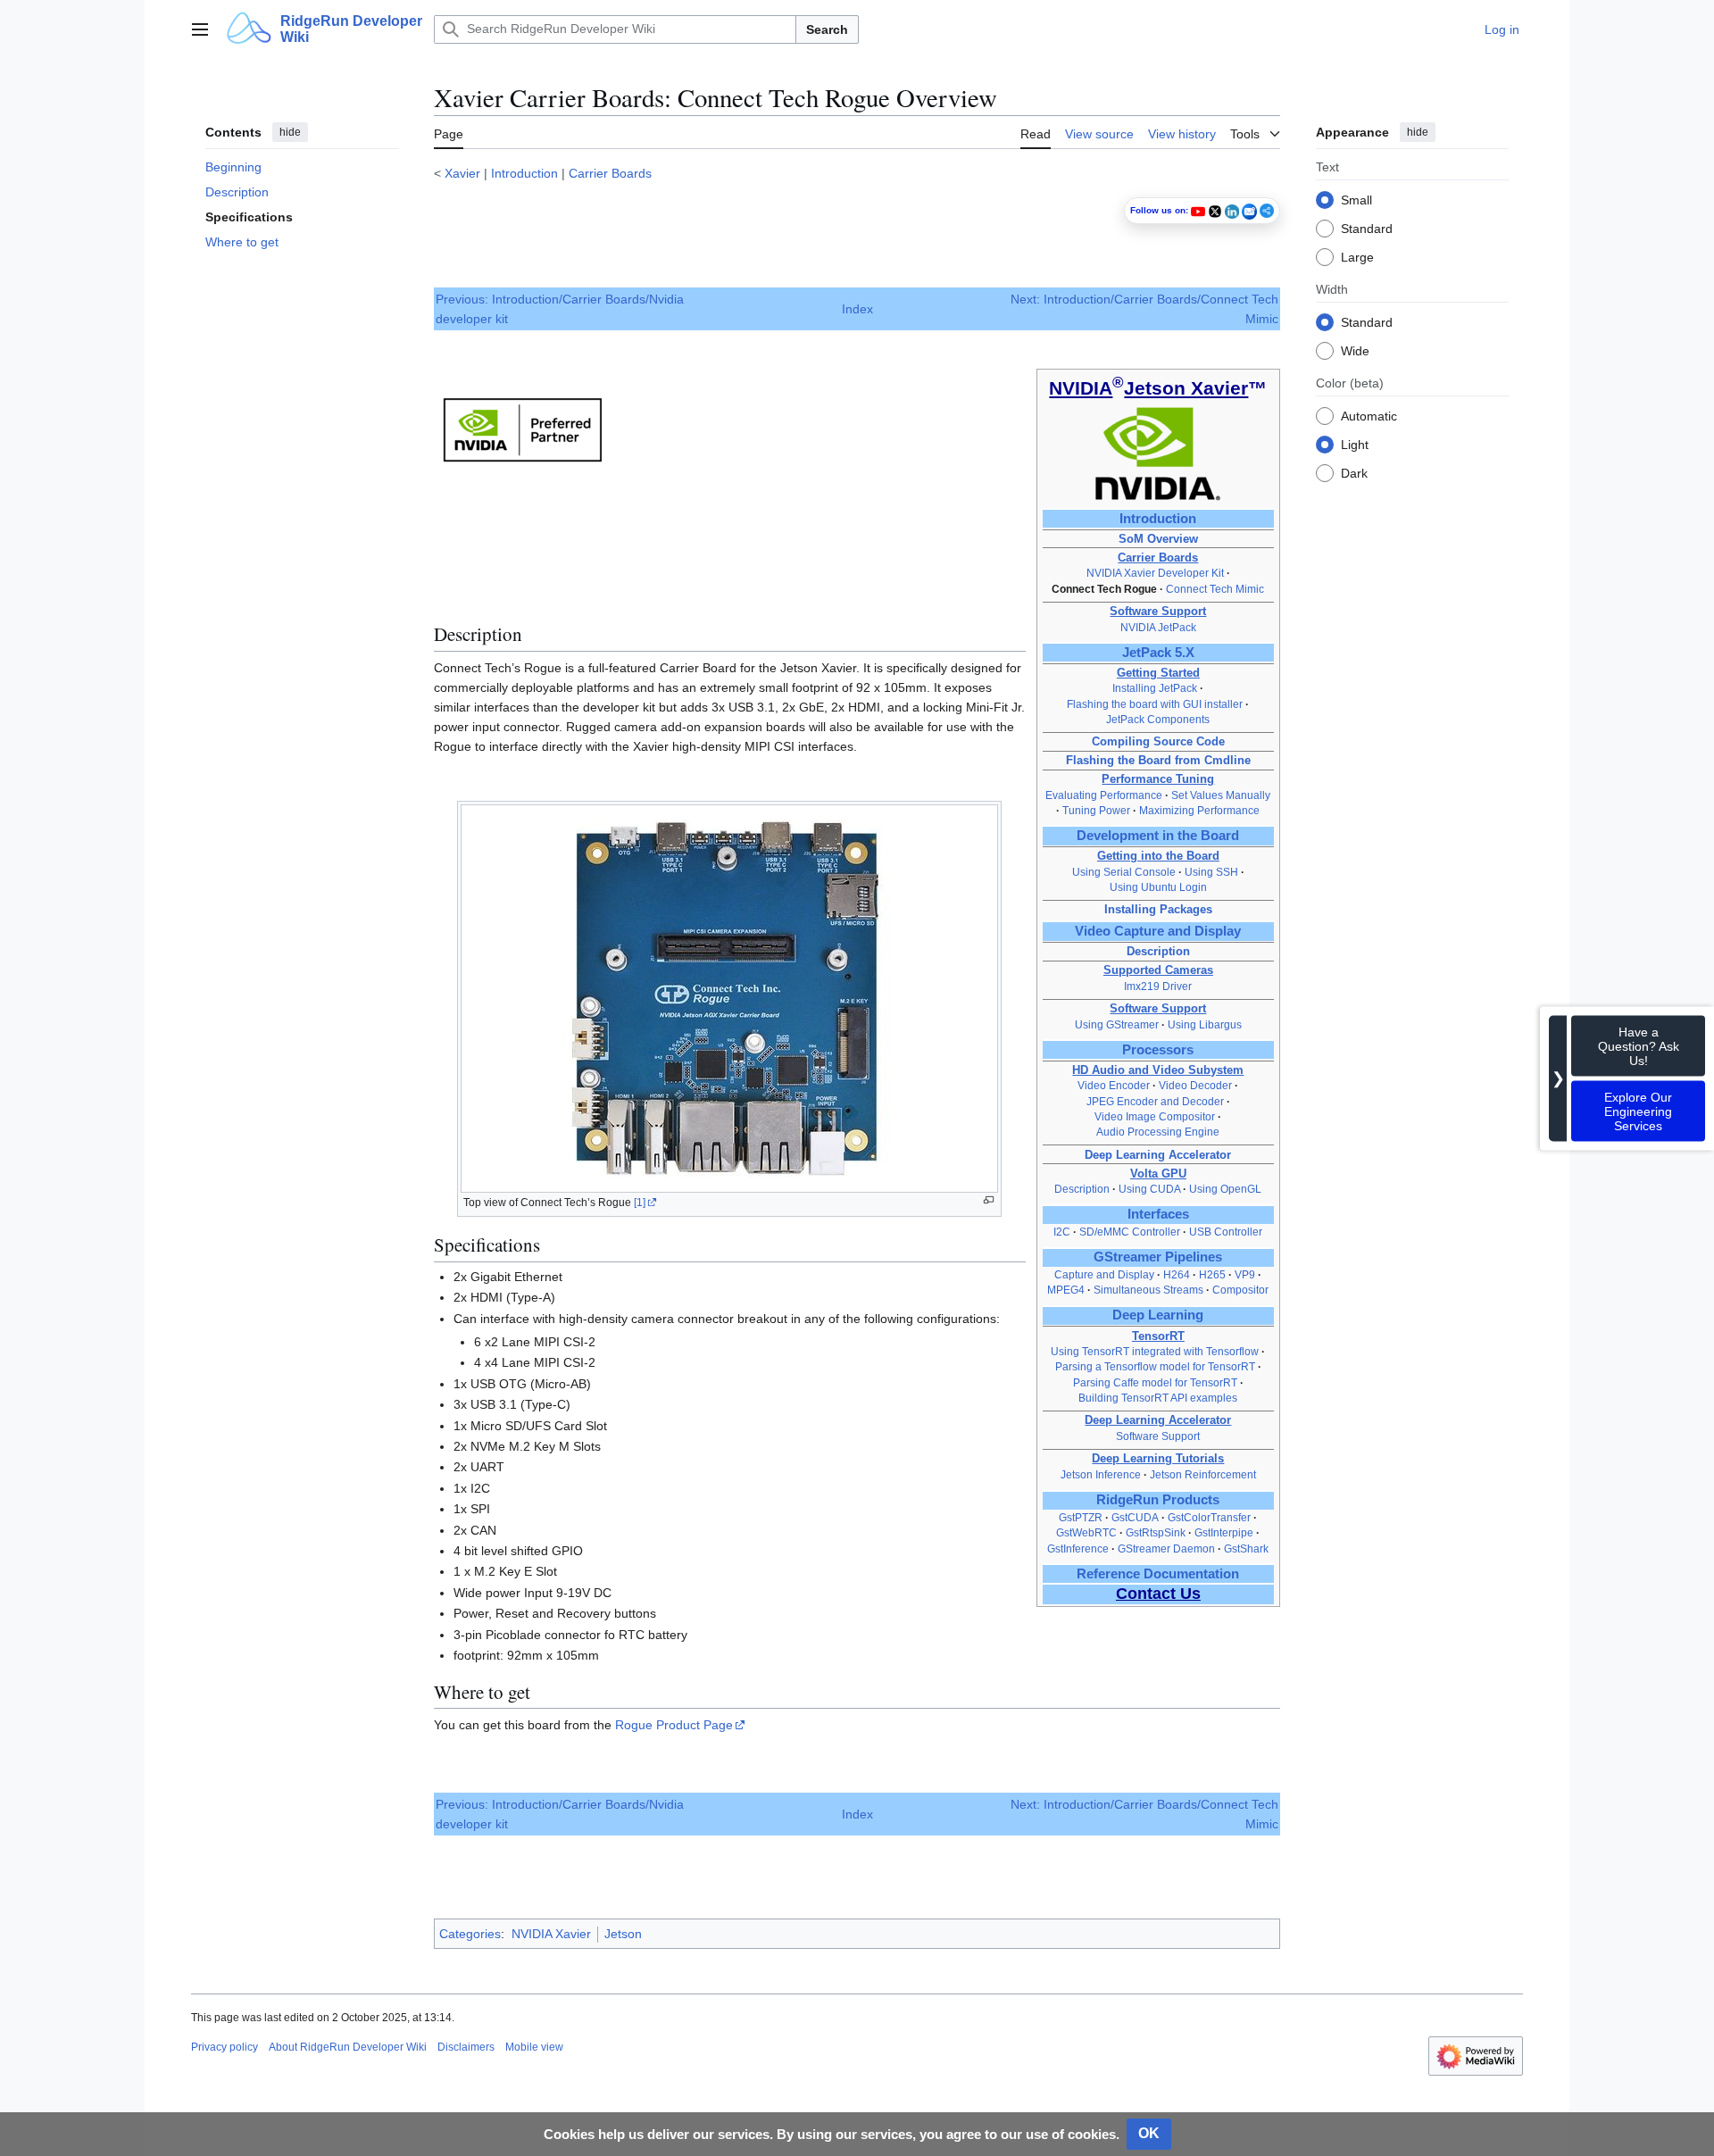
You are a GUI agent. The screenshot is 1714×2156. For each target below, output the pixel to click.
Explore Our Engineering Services (1638, 1111)
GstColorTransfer (1209, 1518)
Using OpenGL (1225, 1189)
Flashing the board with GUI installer (1155, 704)
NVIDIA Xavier (551, 1934)
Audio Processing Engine (1158, 1132)
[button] (200, 29)
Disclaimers (466, 2047)
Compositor (1240, 1290)
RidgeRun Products (1158, 1500)
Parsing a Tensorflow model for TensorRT (1155, 1367)
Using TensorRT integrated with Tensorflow (1155, 1352)
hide (290, 132)
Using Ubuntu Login (1158, 887)
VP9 (1245, 1275)
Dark (1354, 472)
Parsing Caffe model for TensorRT (1155, 1383)
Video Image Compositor (1155, 1117)
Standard (1367, 228)
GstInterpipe (1224, 1533)
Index (857, 309)
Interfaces (1158, 1214)
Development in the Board (1158, 836)
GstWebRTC (1086, 1533)
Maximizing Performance (1199, 811)
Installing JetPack (1155, 688)
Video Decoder (1195, 1086)
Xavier (462, 173)
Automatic (1369, 415)
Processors (1158, 1050)
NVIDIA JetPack (1158, 628)
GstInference (1078, 1549)
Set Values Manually (1221, 795)
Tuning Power (1096, 811)
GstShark (1246, 1549)
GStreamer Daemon (1166, 1549)
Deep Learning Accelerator (1158, 1155)
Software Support (1158, 1436)
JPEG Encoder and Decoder (1157, 1102)
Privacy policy (225, 2047)
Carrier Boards (610, 173)
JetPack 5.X (1158, 653)
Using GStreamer (1117, 1025)
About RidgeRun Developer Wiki (348, 2047)
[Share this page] (1267, 211)
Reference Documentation (1158, 1574)
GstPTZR (1081, 1518)
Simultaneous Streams (1148, 1290)
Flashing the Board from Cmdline (1158, 760)
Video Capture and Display (1158, 931)
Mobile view (534, 2047)
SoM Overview (1158, 539)
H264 (1177, 1275)
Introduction (524, 173)
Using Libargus (1205, 1025)
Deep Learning (1158, 1315)
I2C (1062, 1232)
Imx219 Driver (1158, 986)
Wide (1355, 350)
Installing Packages (1158, 909)
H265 (1212, 1275)
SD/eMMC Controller (1130, 1232)
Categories (470, 1934)
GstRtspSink (1156, 1533)
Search (827, 29)
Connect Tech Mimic (1215, 589)
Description (1158, 951)
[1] (640, 1203)
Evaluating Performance (1104, 795)
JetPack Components (1158, 720)
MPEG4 (1066, 1290)
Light (1355, 444)
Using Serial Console (1124, 872)
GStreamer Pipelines (1158, 1257)
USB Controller (1226, 1232)
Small (1356, 199)
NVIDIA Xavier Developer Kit (1155, 573)
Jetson (623, 1934)
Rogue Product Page (674, 1725)
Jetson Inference (1101, 1475)
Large (1357, 256)
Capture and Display (1104, 1275)
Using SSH (1213, 872)
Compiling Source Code (1158, 741)
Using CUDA (1151, 1189)
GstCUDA (1135, 1518)
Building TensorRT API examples (1158, 1398)
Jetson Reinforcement (1203, 1475)
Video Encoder (1115, 1086)
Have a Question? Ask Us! (1639, 1045)
